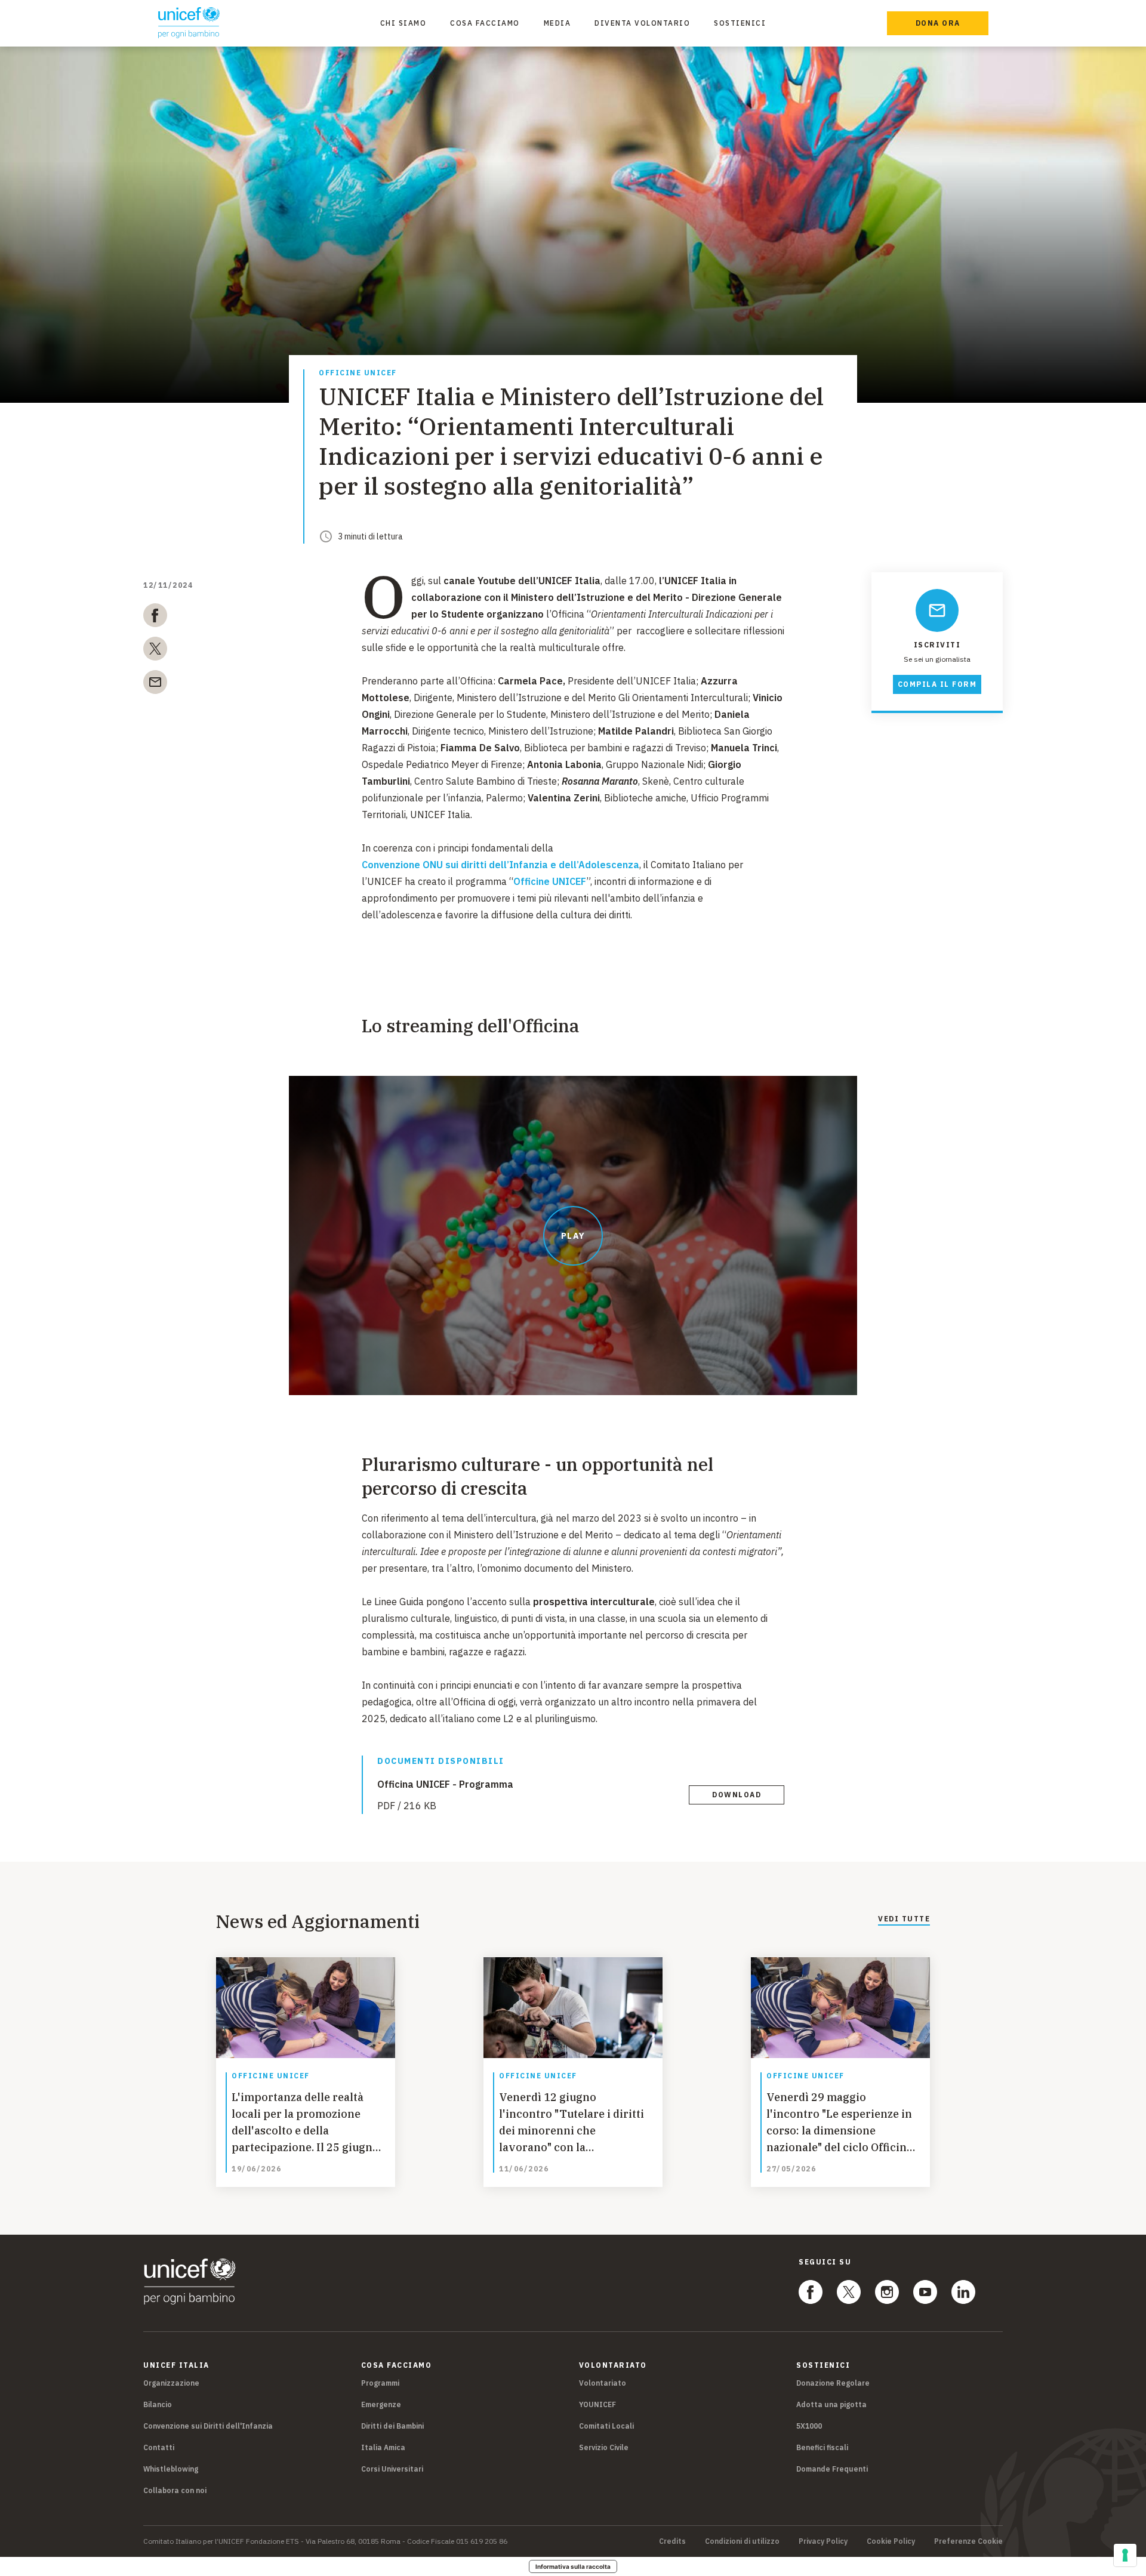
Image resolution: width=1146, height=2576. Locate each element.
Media (557, 23)
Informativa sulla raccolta (573, 2566)
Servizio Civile (604, 2447)
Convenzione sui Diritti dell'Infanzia (208, 2426)
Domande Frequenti (832, 2469)
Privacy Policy (823, 2541)
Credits (672, 2541)
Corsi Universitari (392, 2469)
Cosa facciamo (485, 23)
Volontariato (603, 2383)
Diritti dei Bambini (392, 2426)
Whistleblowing (171, 2469)
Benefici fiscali (822, 2447)
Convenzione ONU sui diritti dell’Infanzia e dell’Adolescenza (500, 865)
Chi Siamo (403, 23)
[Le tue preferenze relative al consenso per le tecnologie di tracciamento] (1125, 2555)
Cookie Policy (891, 2541)
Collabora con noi (175, 2490)
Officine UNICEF (358, 373)
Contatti (159, 2447)
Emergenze (381, 2404)
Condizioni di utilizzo (742, 2541)
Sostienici (740, 23)
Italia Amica (383, 2447)
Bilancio (158, 2404)
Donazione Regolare (833, 2383)
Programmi (380, 2383)
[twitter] (155, 651)
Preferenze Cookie (968, 2541)
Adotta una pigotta (831, 2404)
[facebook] (155, 618)
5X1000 (809, 2426)
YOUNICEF (597, 2404)
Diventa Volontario (642, 23)
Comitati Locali (606, 2426)
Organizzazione (171, 2383)
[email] (155, 684)
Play (573, 1236)
